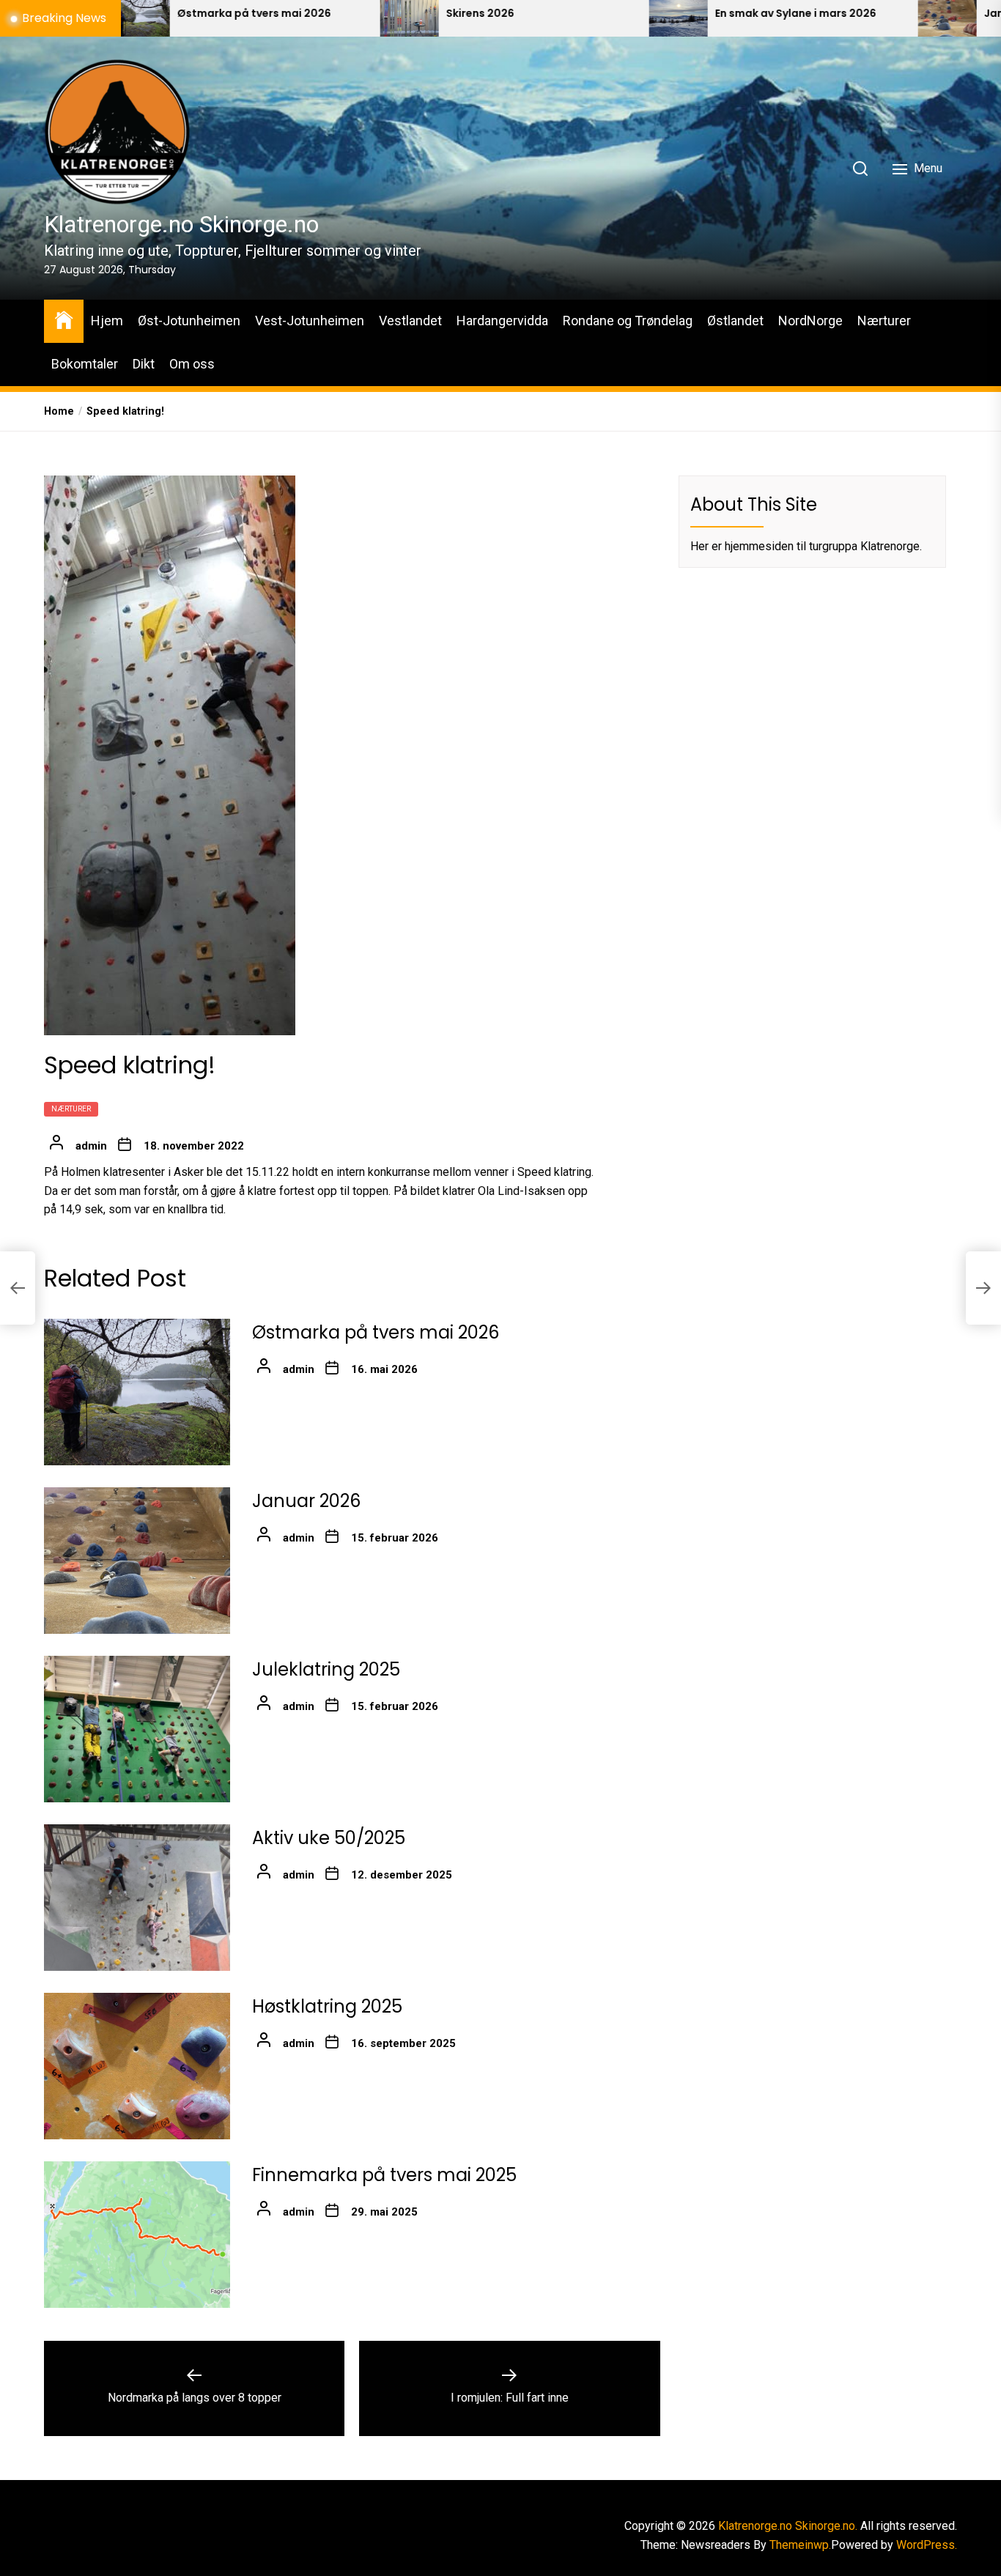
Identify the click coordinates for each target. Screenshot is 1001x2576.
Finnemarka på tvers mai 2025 (384, 2175)
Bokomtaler (85, 364)
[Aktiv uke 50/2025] (137, 1898)
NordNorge (810, 321)
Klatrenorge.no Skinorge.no (181, 224)
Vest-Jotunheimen (310, 321)
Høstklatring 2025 (327, 2006)
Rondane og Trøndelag (628, 321)
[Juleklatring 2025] (137, 1729)
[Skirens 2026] (278, 18)
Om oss (192, 364)
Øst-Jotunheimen (189, 321)
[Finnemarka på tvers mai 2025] (137, 2235)
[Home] (64, 319)
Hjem (107, 321)
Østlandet (735, 321)
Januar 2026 (306, 1501)
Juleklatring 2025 (326, 1669)
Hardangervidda (502, 321)
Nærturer (884, 321)
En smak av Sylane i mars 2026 (664, 14)
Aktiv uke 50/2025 (329, 1838)
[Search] (860, 169)
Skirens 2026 (348, 14)
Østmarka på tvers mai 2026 (122, 14)
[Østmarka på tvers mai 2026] (137, 1392)
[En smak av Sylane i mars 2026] (547, 18)
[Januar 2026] (816, 18)
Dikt (144, 364)
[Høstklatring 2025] (137, 2066)
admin (91, 1146)
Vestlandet (410, 321)
